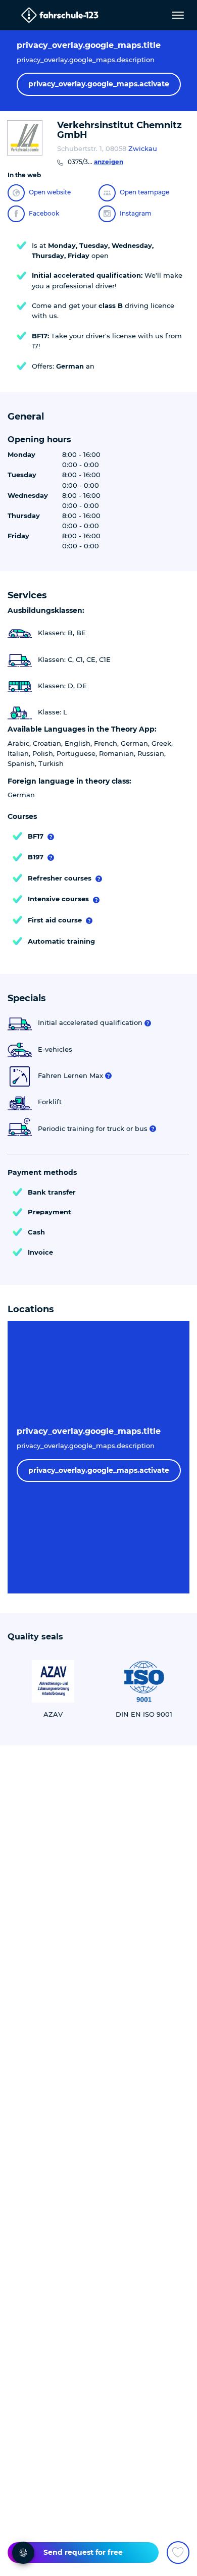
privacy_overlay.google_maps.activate (99, 84)
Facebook (44, 213)
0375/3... (95, 162)
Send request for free (83, 2552)
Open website (50, 192)
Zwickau (143, 148)
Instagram (136, 213)
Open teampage (144, 192)
